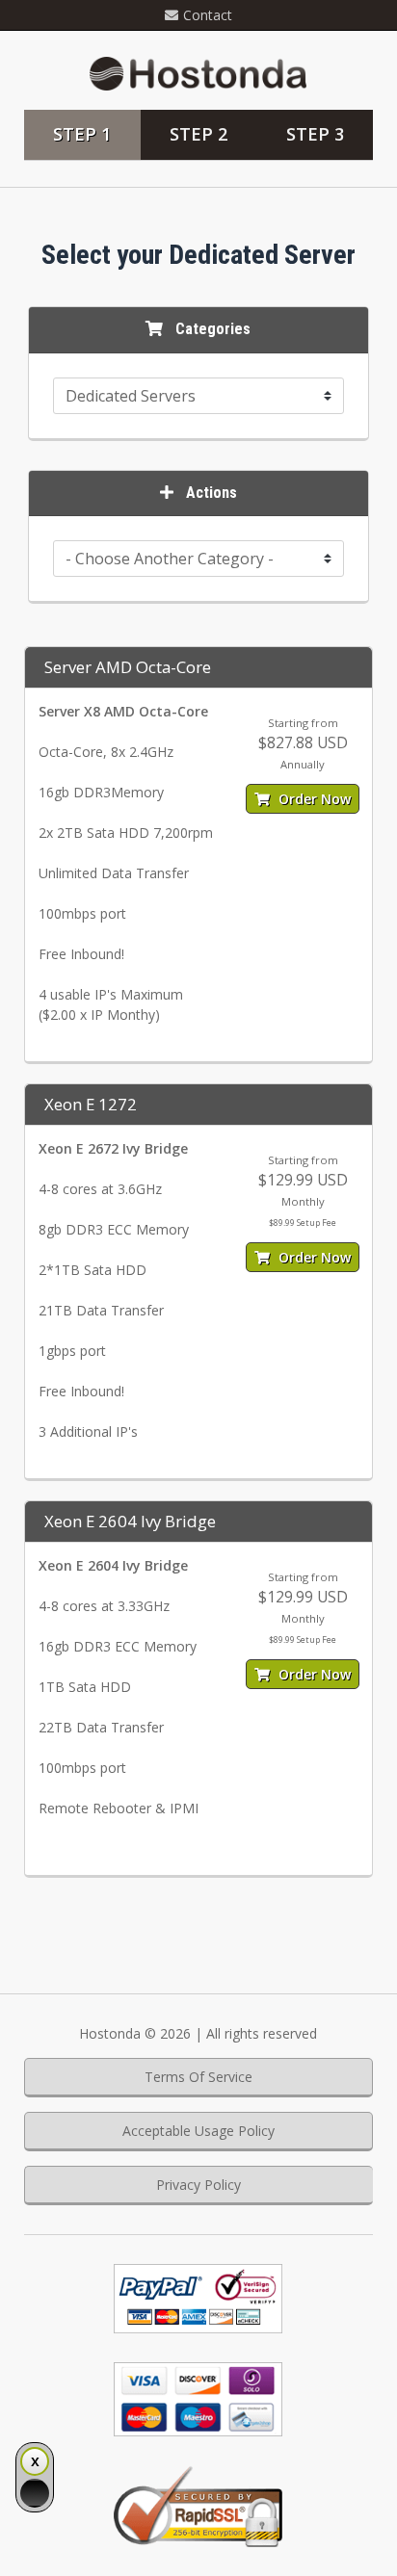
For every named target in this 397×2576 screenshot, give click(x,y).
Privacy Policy (198, 2185)
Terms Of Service (198, 2077)
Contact (208, 15)
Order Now (313, 799)
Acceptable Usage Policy (198, 2131)
